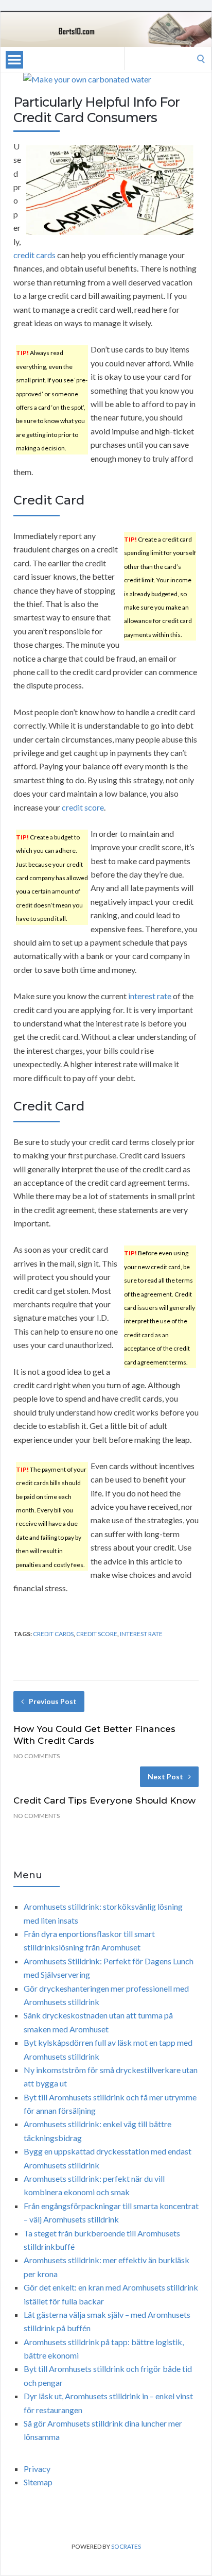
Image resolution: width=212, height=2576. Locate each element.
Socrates (126, 2546)
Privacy (37, 2469)
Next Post (165, 1777)
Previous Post (53, 1701)
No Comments (37, 1756)
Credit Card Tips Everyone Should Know (104, 1800)
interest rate (150, 996)
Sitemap (38, 2482)
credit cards (34, 255)
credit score (83, 807)
